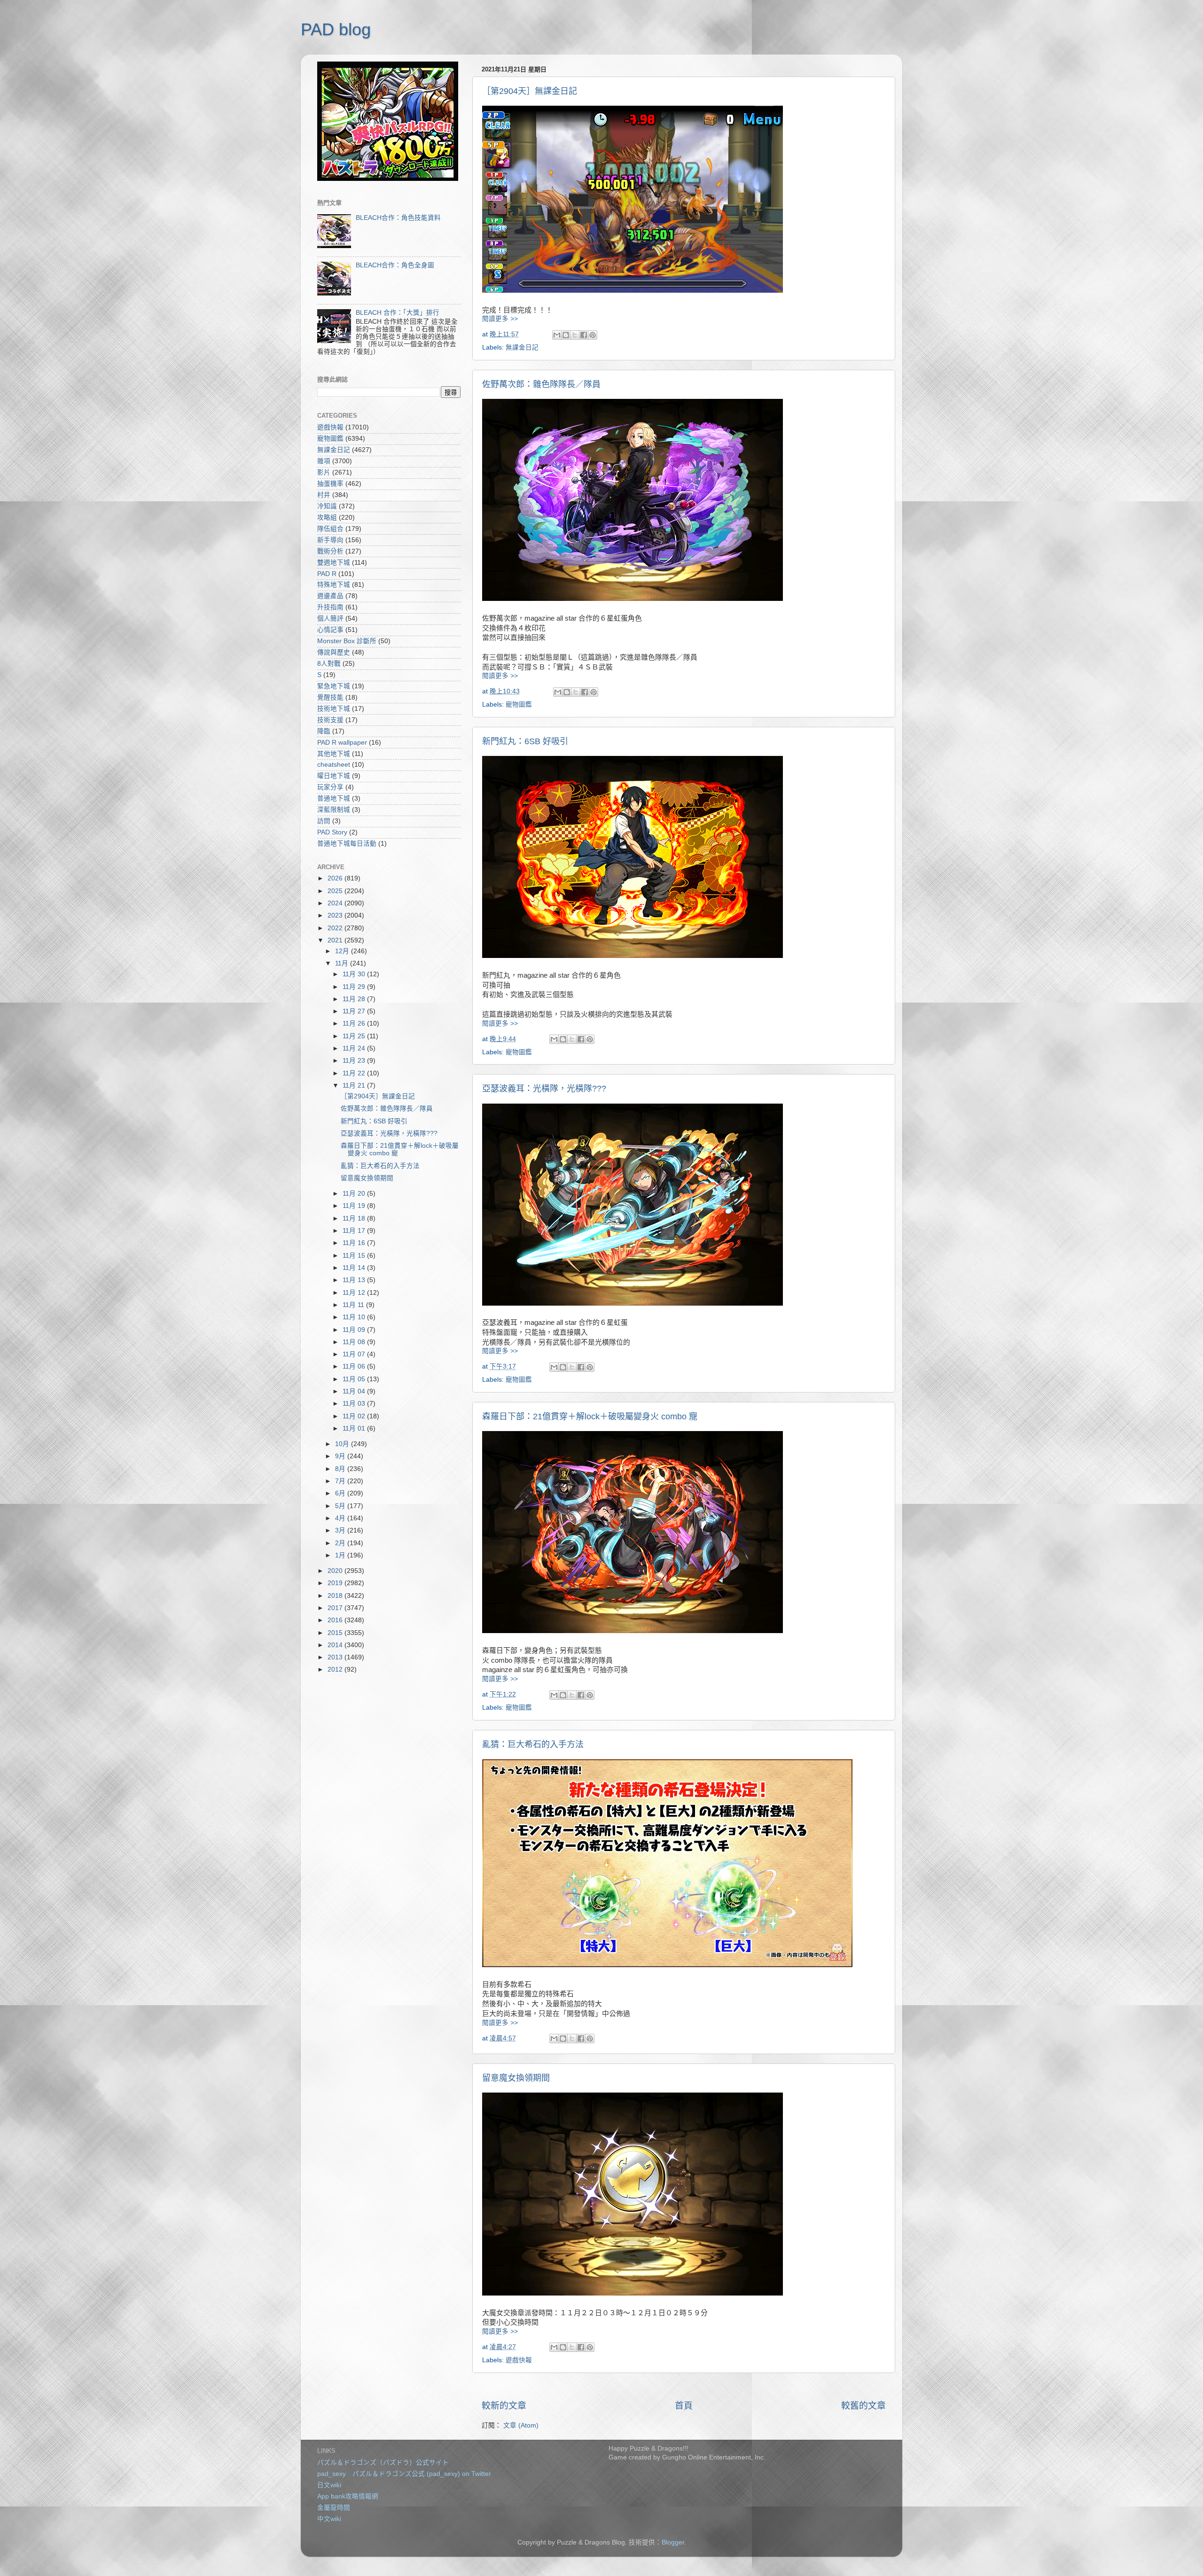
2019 (336, 1583)
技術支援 (330, 720)
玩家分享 (330, 787)
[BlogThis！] (566, 335)
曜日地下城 (334, 776)
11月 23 (355, 1061)
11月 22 (355, 1073)
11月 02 (355, 1416)
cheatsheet (334, 765)
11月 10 (355, 1317)
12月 (343, 951)
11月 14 (355, 1268)
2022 (336, 928)
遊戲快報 (519, 2360)
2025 (336, 891)
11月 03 (355, 1404)
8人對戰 (329, 664)
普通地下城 (334, 798)
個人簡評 (330, 619)
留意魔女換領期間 (516, 2078)
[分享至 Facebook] (584, 335)
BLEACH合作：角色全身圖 (395, 265)
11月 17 (355, 1231)
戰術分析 (330, 551)
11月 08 (355, 1342)
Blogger (673, 2542)
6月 (341, 1493)
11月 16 (355, 1243)
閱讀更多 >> (500, 319)
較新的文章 (504, 2406)
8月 (341, 1469)
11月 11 (354, 1305)
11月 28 (355, 999)
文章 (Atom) (521, 2425)
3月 (341, 1530)
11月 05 (355, 1379)
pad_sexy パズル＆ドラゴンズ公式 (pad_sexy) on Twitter (404, 2474)
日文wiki (329, 2485)
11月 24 (355, 1048)
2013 (336, 1657)
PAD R (327, 574)
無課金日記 (522, 347)
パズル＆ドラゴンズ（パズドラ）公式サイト (383, 2463)
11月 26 (355, 1023)
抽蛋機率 (330, 484)
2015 (336, 1633)
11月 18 (355, 1218)
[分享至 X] (575, 335)
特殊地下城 (334, 585)
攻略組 (327, 518)
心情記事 (330, 630)
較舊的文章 (863, 2406)
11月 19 (355, 1206)
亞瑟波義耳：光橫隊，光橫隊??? (544, 1089)
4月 (341, 1518)
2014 (336, 1645)
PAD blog (336, 29)
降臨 (324, 731)
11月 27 (355, 1011)
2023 (336, 915)
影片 (324, 472)
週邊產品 (330, 596)
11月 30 (355, 974)
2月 (341, 1543)
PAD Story (332, 832)
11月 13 (355, 1280)
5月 (341, 1506)
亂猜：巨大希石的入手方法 (533, 1744)
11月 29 (355, 987)
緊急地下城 (334, 686)
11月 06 (355, 1366)
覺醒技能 (330, 697)
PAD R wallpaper (342, 743)
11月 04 (355, 1391)
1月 (341, 1555)
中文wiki (329, 2519)
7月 (341, 1481)
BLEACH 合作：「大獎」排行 (398, 313)
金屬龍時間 (334, 2508)
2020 (336, 1571)
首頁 (684, 2406)
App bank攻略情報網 (348, 2496)
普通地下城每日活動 (347, 844)
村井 (324, 495)
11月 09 (355, 1330)
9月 (341, 1456)
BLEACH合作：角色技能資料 (398, 218)
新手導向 (330, 540)
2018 (336, 1596)
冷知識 (327, 506)
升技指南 (330, 607)
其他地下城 (334, 754)
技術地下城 (334, 709)
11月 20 (355, 1194)
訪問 (324, 821)
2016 (336, 1620)
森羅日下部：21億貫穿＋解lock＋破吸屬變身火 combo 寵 (590, 1416)
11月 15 (355, 1256)
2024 (336, 903)
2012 (336, 1669)
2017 (336, 1608)
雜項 (324, 461)
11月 (343, 963)
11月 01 (355, 1428)
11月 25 (355, 1036)
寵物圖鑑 (519, 704)
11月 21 (355, 1086)
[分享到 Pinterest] (593, 335)
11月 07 (355, 1354)
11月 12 (355, 1293)
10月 (343, 1444)
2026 (336, 878)
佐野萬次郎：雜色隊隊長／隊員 (541, 384)
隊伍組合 (330, 529)
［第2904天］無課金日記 (530, 91)
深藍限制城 (334, 810)
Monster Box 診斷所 (347, 641)
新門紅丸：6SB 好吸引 (525, 741)
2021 (336, 940)
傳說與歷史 (334, 652)
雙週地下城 (334, 563)
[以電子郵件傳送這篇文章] (557, 335)
